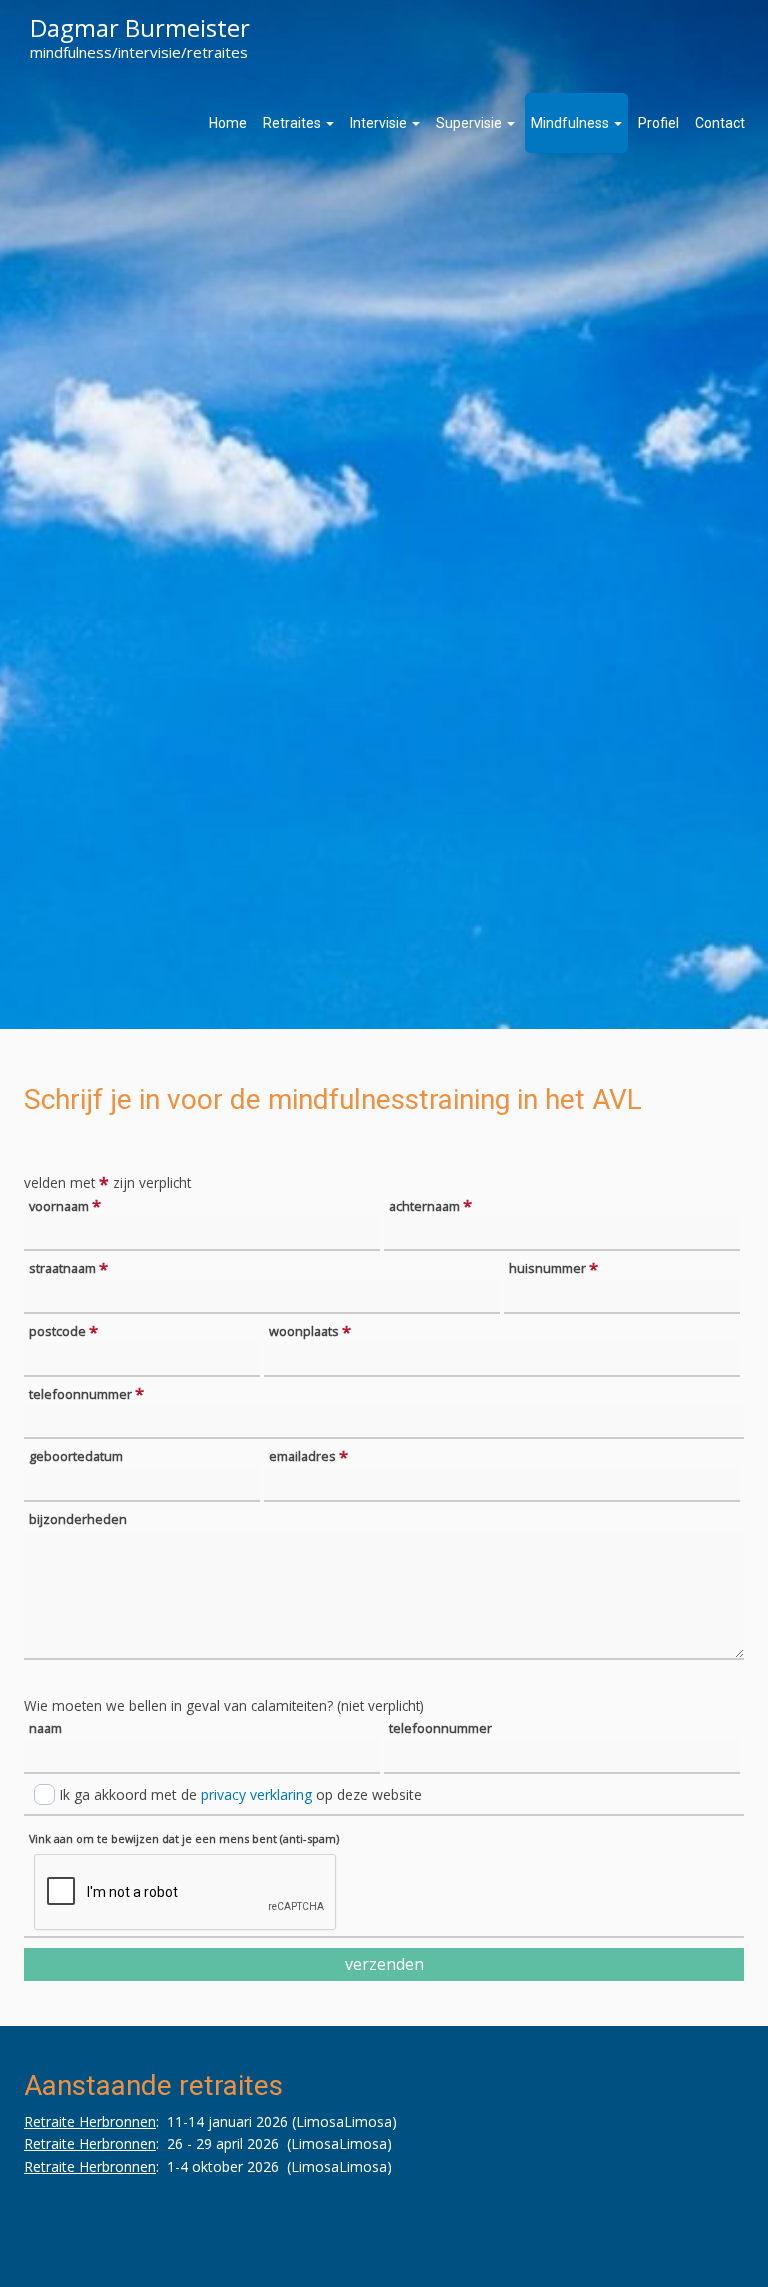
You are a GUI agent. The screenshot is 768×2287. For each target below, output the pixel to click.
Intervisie (380, 123)
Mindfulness (571, 123)
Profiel (658, 123)
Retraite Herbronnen (90, 2121)
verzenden (384, 1964)
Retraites (293, 123)
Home (228, 123)
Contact (720, 123)
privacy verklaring (256, 1794)
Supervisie (470, 123)
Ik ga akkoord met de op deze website (240, 1794)
